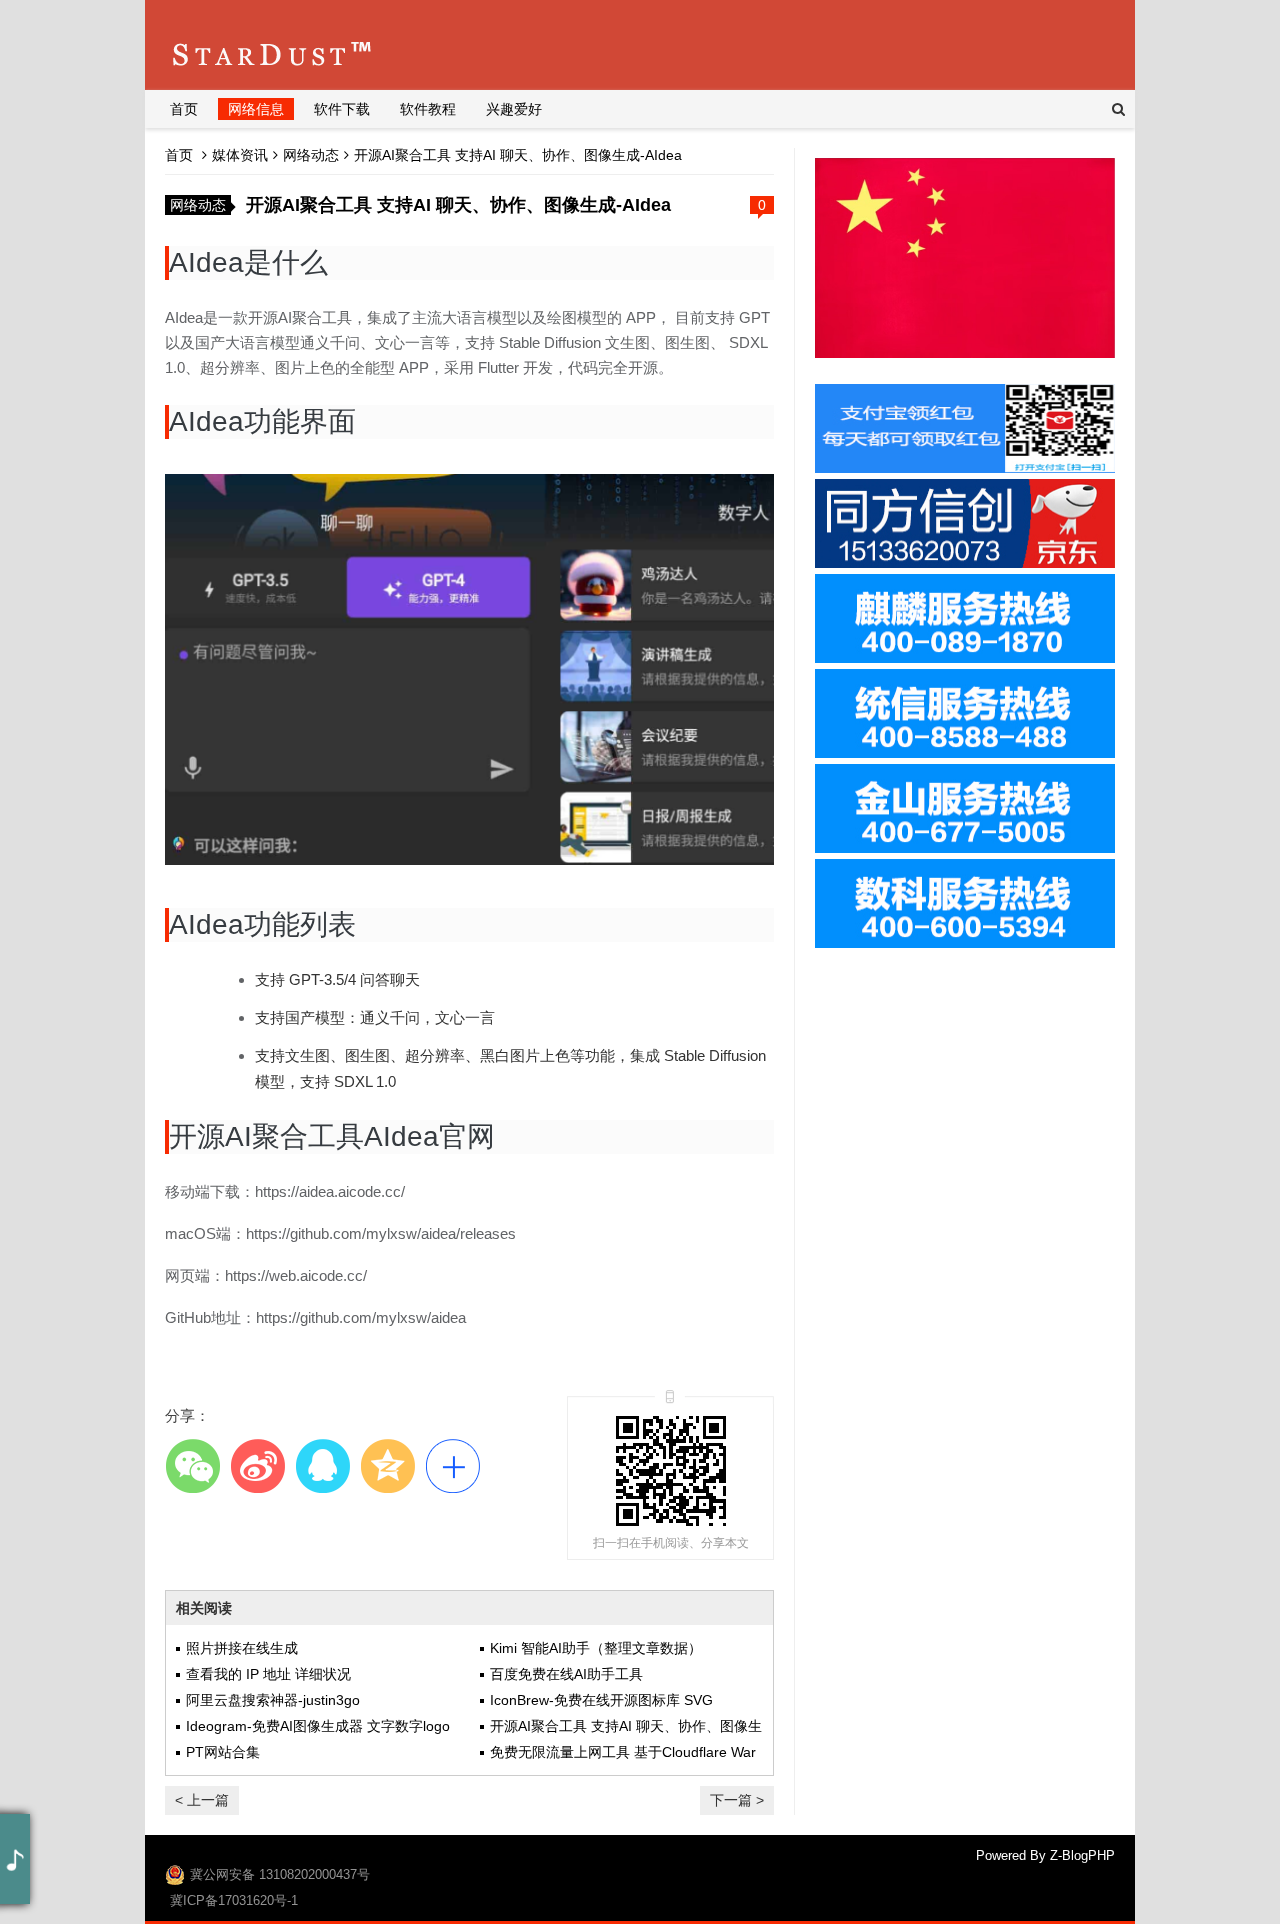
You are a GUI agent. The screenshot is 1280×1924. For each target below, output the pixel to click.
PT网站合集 (223, 1752)
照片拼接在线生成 (242, 1648)
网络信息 (256, 109)
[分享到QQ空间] (387, 1465)
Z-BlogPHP (1082, 1855)
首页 (184, 109)
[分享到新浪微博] (257, 1465)
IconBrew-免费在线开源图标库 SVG (601, 1700)
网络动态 (311, 155)
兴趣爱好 (514, 109)
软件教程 (428, 109)
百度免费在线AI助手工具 (566, 1674)
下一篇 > (737, 1800)
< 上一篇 (202, 1800)
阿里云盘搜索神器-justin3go (273, 1700)
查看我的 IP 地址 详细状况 (268, 1674)
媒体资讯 (240, 155)
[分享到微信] (192, 1465)
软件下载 (342, 109)
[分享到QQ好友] (322, 1465)
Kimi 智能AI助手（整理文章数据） (596, 1648)
